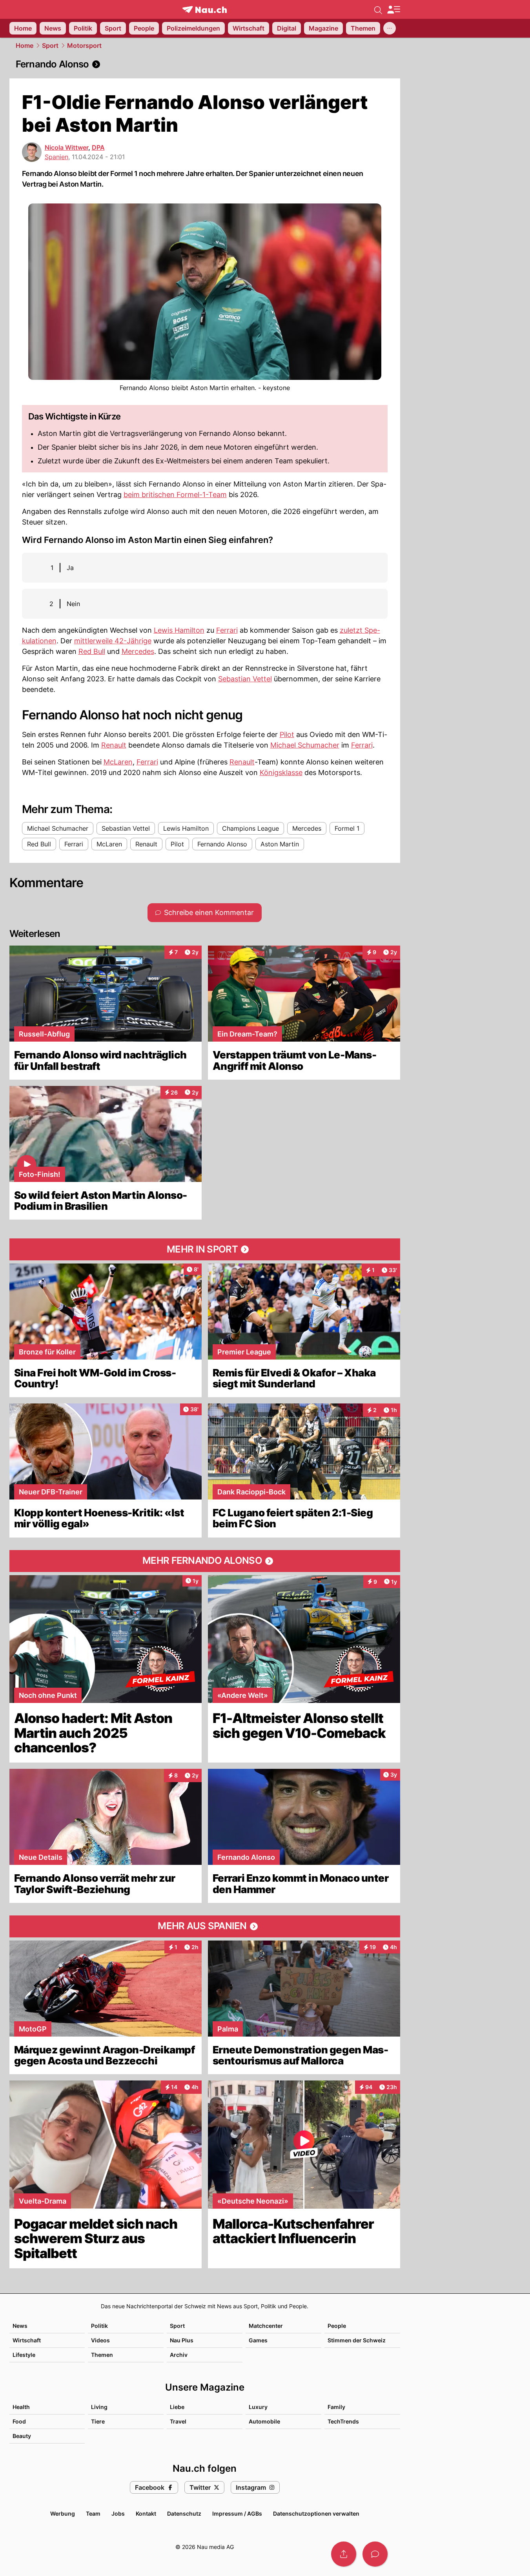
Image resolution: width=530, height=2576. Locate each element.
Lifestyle (24, 2355)
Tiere (98, 2421)
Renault (114, 745)
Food (19, 2421)
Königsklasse (281, 772)
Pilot (287, 734)
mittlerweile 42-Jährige (113, 641)
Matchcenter (266, 2326)
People (337, 2326)
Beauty (22, 2436)
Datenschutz (184, 2513)
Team (93, 2513)
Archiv (179, 2355)
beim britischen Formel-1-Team (175, 495)
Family (336, 2407)
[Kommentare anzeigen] (375, 2554)
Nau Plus (182, 2340)
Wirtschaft (27, 2340)
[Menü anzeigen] (393, 10)
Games (258, 2340)
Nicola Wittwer (66, 147)
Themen (102, 2355)
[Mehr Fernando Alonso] (205, 1561)
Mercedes (138, 651)
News (20, 2326)
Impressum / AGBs (237, 2513)
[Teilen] (344, 2554)
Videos (100, 2340)
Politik (99, 2326)
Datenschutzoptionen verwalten (316, 2513)
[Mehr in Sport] (205, 1249)
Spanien (56, 157)
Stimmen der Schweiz (357, 2340)
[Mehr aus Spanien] (205, 1926)
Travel (178, 2421)
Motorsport (84, 45)
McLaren (118, 762)
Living (99, 2407)
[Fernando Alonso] (205, 64)
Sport (50, 45)
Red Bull (92, 651)
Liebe (177, 2407)
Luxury (258, 2407)
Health (21, 2407)
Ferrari (227, 630)
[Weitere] (390, 28)
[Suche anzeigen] (378, 9)
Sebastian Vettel (245, 679)
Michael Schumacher (305, 745)
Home (25, 45)
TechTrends (343, 2421)
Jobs (118, 2513)
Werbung (63, 2513)
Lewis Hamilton (179, 630)
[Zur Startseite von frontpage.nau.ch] (205, 10)
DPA (98, 147)
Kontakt (146, 2513)
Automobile (264, 2421)
